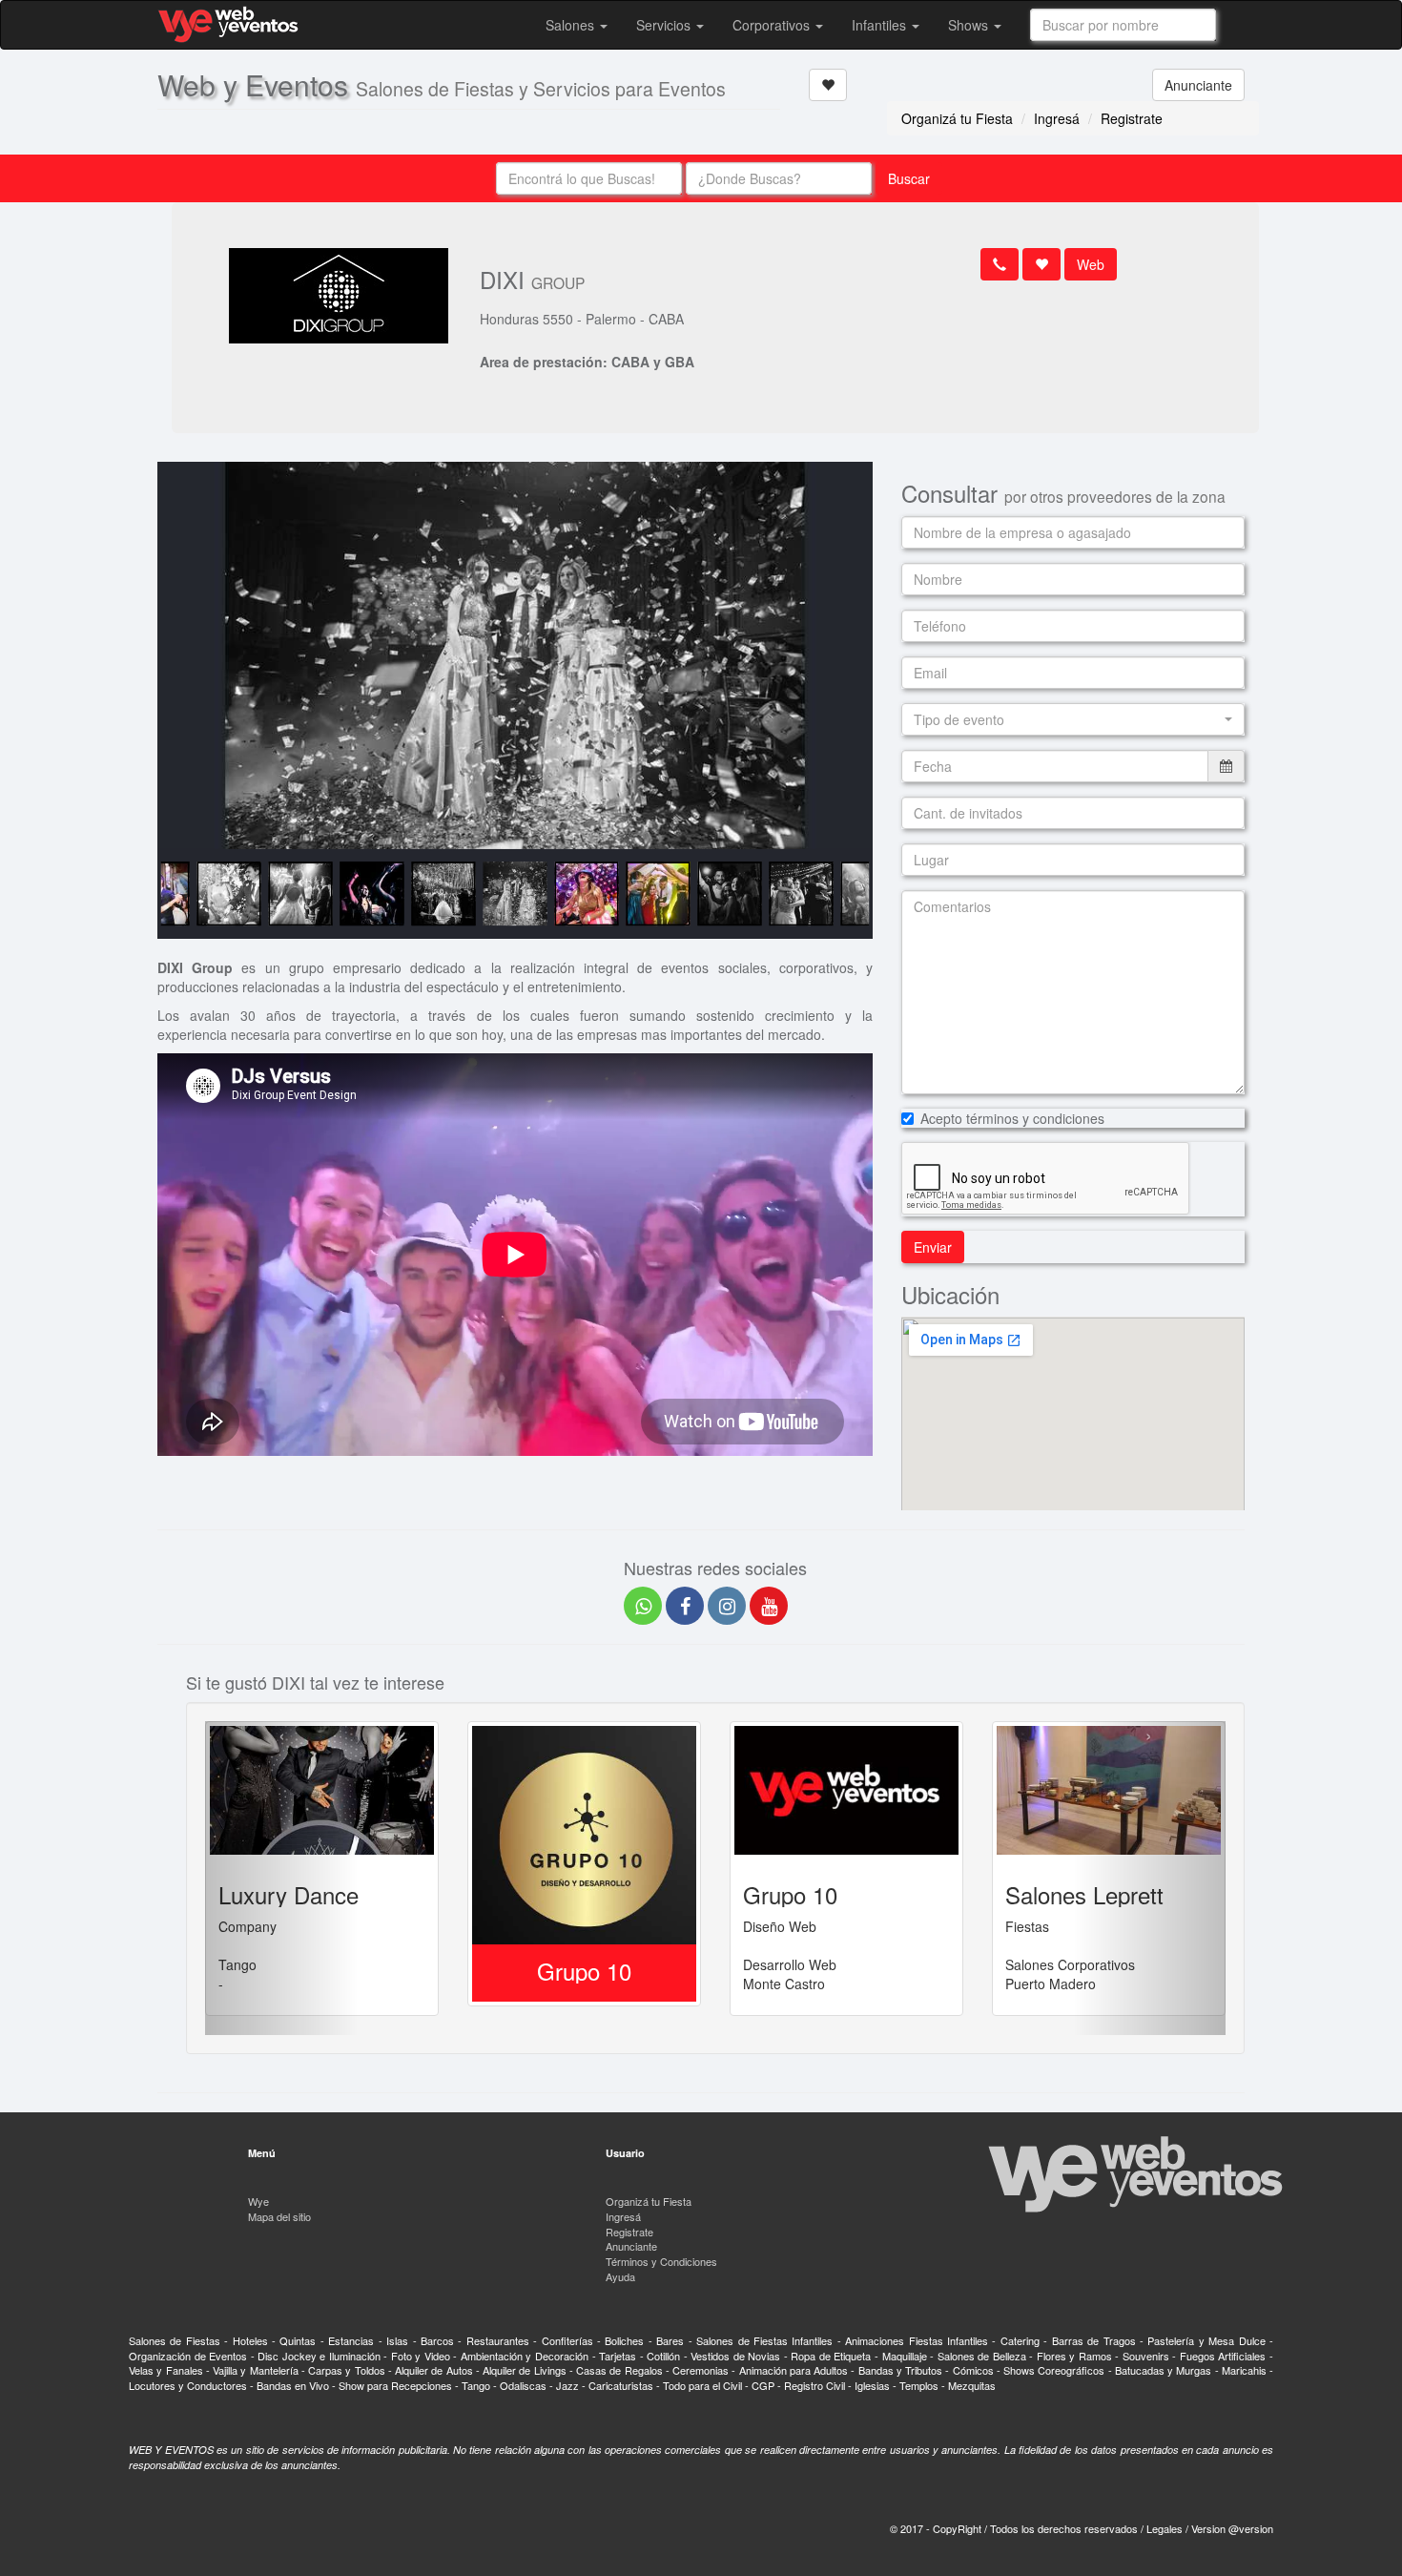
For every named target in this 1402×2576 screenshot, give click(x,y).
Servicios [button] (665, 25)
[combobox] (1123, 25)
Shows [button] (970, 25)
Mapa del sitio (279, 2216)
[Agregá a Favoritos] (828, 85)
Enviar (933, 1247)
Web (1091, 264)
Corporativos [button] (773, 25)
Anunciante (1198, 85)
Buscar (909, 178)
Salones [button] (572, 25)
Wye (258, 2201)
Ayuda (620, 2276)
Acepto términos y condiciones (1012, 1118)
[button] (1073, 719)
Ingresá (1057, 118)
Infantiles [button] (881, 25)
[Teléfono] (1000, 264)
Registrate (1132, 118)
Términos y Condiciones (661, 2261)
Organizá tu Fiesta (957, 118)
